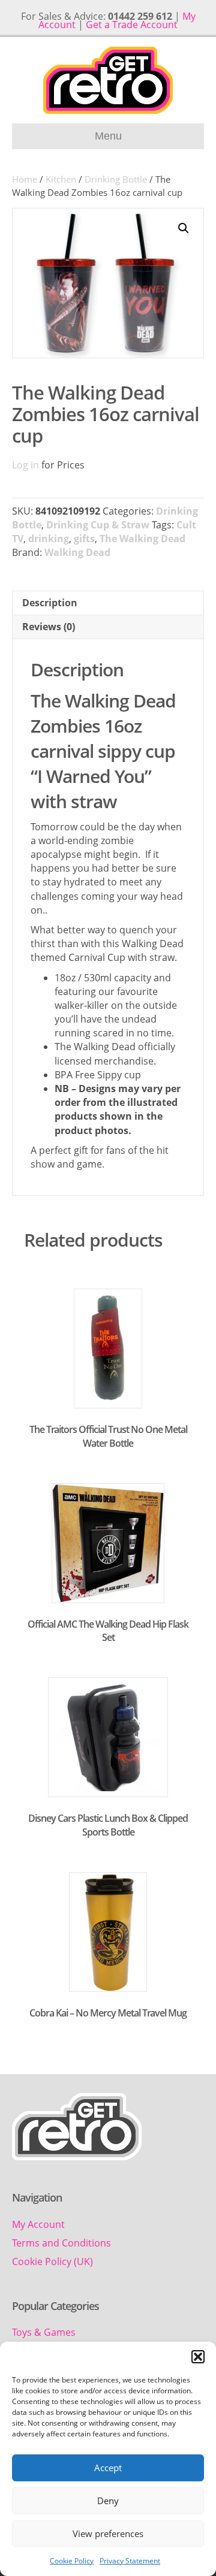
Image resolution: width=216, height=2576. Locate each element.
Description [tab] (50, 603)
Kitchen (61, 179)
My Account (38, 2224)
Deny (108, 2501)
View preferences (108, 2533)
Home (25, 179)
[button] (198, 2357)
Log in (25, 465)
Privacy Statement (130, 2561)
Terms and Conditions (61, 2243)
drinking (49, 539)
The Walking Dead (142, 539)
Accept (108, 2468)
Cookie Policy (72, 2561)
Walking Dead (77, 552)
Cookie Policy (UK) (52, 2261)
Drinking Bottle (116, 179)
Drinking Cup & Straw (98, 525)
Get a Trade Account (132, 25)
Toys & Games (44, 2332)
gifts (84, 539)
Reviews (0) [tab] (49, 627)
